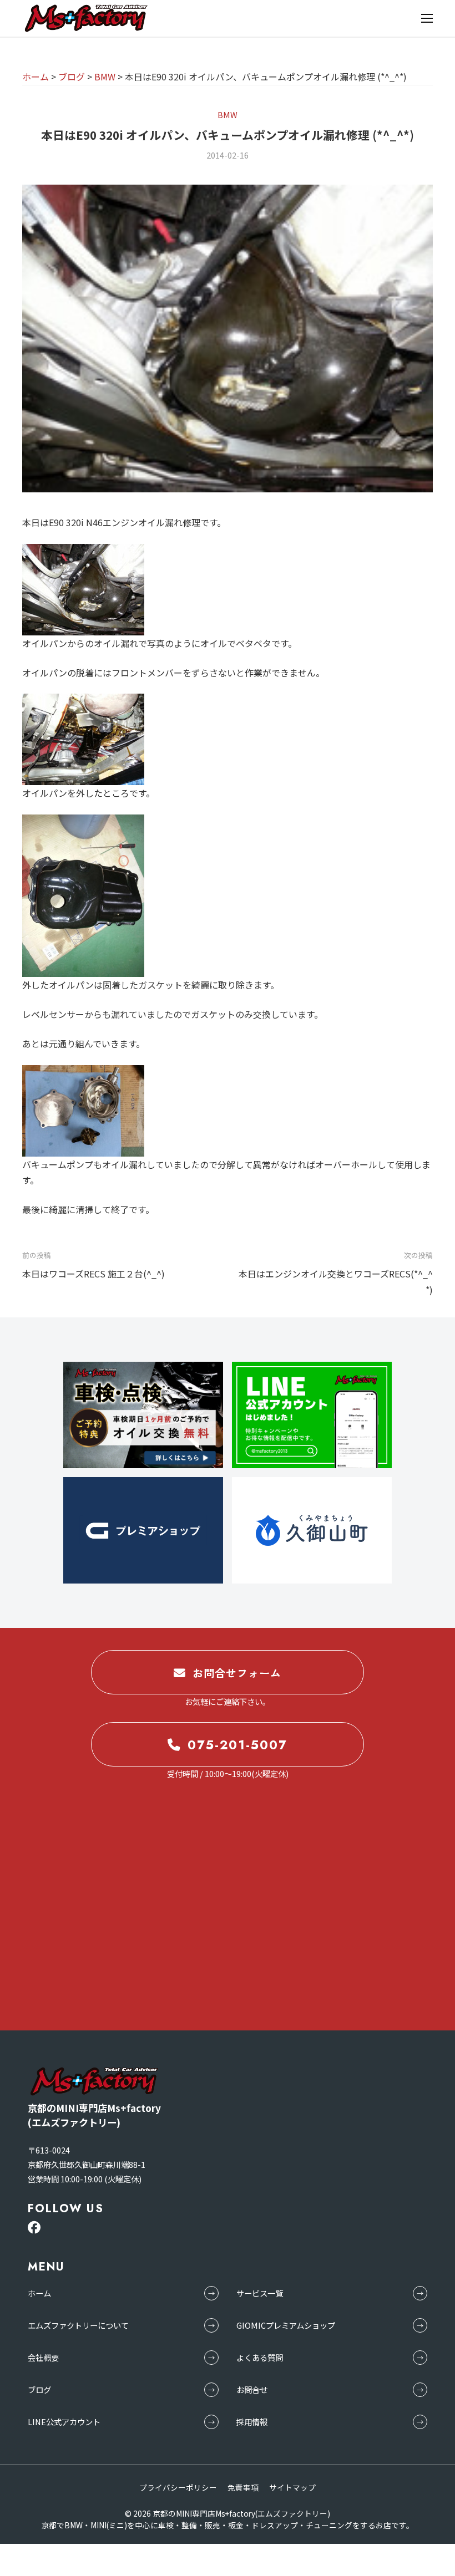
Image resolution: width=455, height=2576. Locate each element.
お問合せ (252, 2389)
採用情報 (252, 2422)
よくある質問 (260, 2357)
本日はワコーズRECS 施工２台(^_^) (93, 1274)
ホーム (39, 2293)
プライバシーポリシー (178, 2487)
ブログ (39, 2389)
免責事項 (243, 2487)
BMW (228, 114)
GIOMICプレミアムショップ (286, 2325)
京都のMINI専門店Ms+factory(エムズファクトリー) (241, 2513)
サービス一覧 (260, 2293)
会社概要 (43, 2357)
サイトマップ (292, 2487)
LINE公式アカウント (64, 2422)
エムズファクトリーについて (78, 2325)
